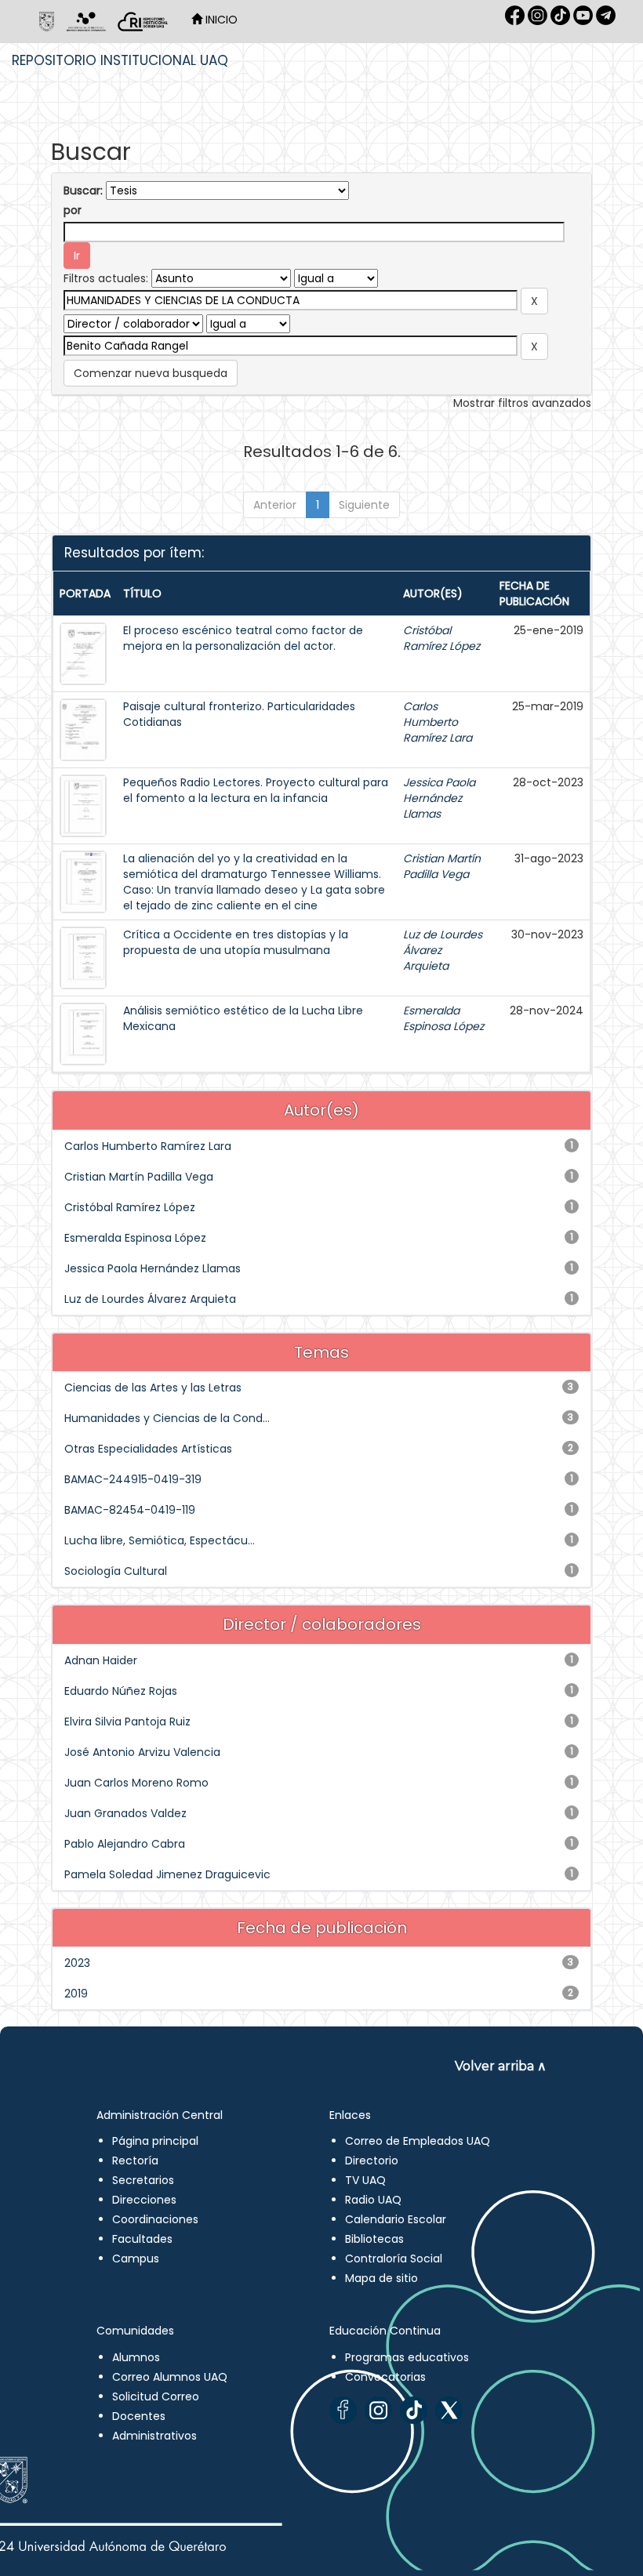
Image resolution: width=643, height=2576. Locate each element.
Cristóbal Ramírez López (441, 638)
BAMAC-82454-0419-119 (130, 1510)
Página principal (155, 2141)
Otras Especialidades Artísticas (148, 1449)
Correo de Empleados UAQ (418, 2141)
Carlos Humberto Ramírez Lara (438, 722)
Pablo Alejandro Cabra (125, 1844)
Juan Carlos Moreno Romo (136, 1783)
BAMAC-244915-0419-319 (133, 1479)
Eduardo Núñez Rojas (121, 1691)
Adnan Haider (101, 1660)
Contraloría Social (394, 2259)
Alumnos (136, 2357)
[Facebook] (343, 2410)
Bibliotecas (374, 2239)
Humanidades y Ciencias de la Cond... (167, 1418)
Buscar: (83, 190)
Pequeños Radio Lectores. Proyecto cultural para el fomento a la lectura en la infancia (256, 790)
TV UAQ (365, 2180)
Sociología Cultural (116, 1571)
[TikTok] (414, 2410)
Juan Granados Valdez (125, 1813)
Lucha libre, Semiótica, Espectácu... (160, 1540)
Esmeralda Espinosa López (443, 1018)
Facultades (142, 2239)
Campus (136, 2259)
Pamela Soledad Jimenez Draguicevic (167, 1874)
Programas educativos (407, 2357)
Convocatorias (385, 2377)
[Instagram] (378, 2410)
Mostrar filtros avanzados (522, 403)
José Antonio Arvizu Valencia (142, 1752)
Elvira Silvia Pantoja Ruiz (127, 1722)
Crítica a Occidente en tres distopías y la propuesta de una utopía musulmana (236, 942)
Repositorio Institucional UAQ (120, 60)
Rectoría (135, 2161)
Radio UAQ (373, 2200)
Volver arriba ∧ (501, 2066)
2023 (77, 1963)
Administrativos (154, 2436)
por (73, 210)
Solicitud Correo (156, 2396)
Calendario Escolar (396, 2219)
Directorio (372, 2161)
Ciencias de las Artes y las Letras (153, 1388)
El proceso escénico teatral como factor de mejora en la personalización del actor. (243, 638)
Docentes (139, 2416)
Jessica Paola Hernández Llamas (439, 798)
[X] (449, 2410)
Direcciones (144, 2200)
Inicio (220, 20)
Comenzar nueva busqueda (151, 373)
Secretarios (143, 2180)
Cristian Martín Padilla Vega (442, 866)
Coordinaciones (155, 2219)
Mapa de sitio (381, 2278)
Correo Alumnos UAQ (170, 2377)
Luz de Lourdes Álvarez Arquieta (150, 1299)
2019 (76, 1994)
